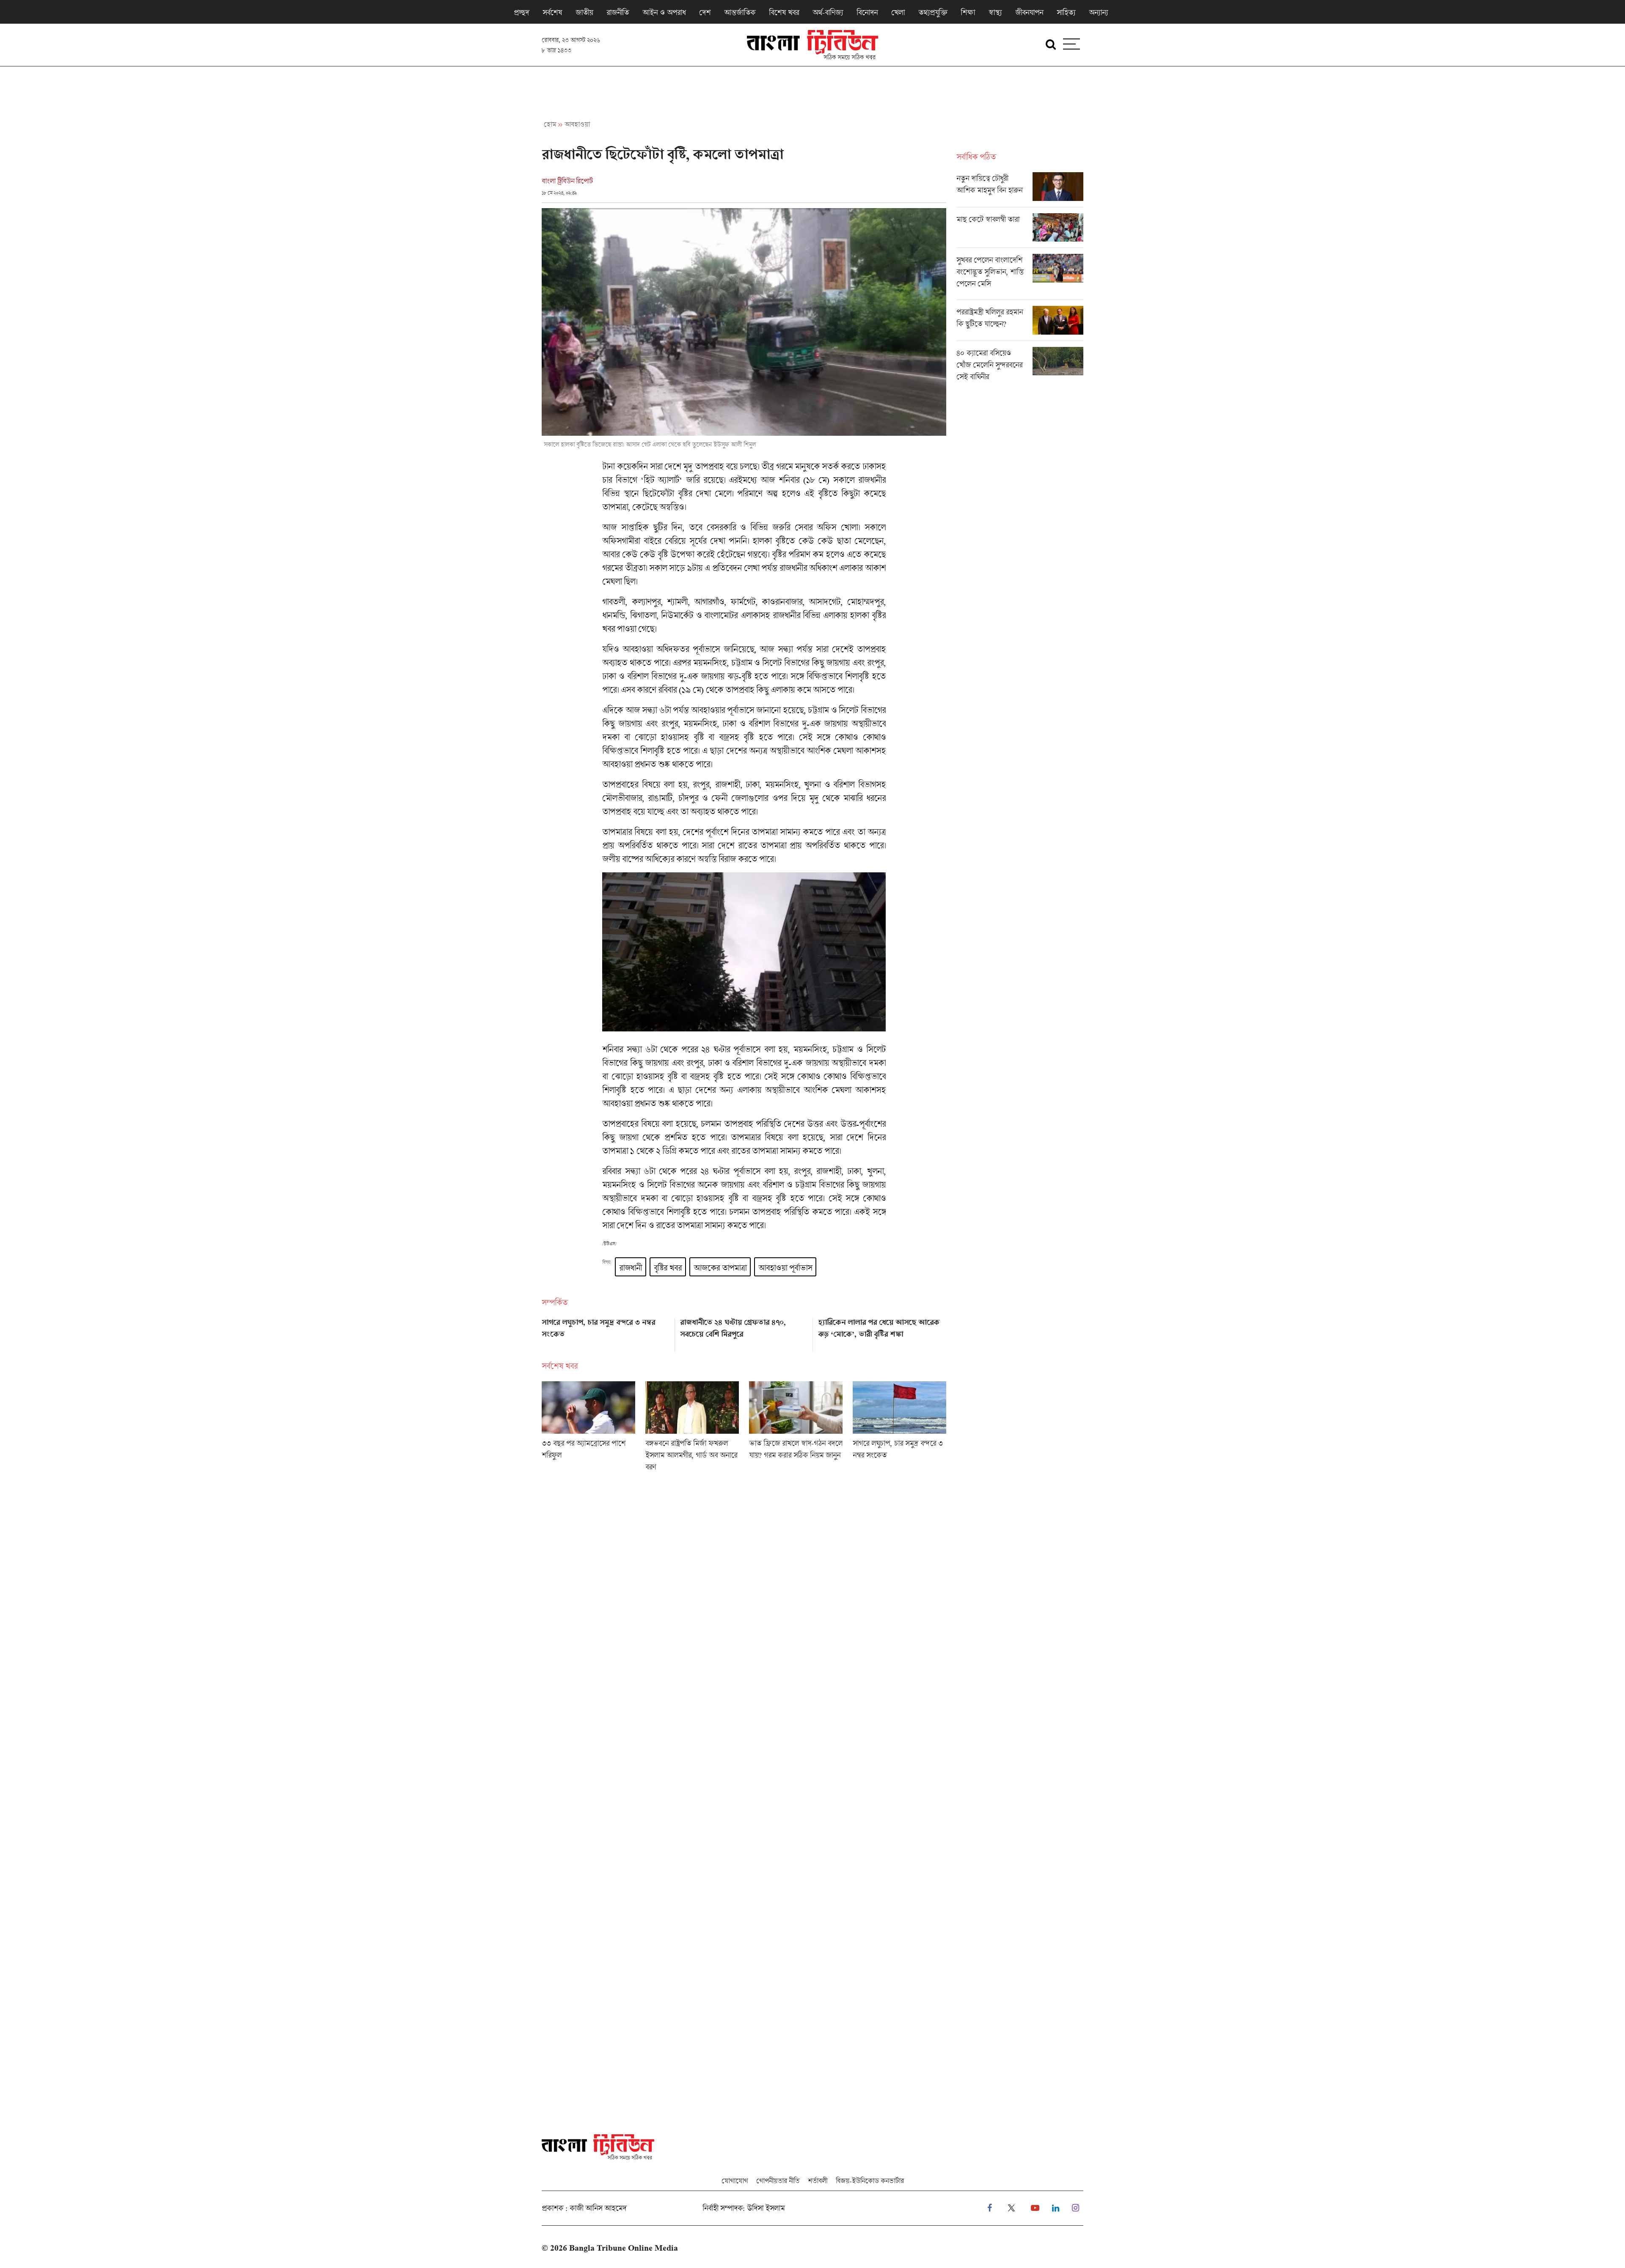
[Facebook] (990, 2208)
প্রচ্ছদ (521, 12)
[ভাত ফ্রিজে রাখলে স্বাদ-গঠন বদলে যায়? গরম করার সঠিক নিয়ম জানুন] (796, 1429)
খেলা (898, 12)
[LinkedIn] (1056, 2208)
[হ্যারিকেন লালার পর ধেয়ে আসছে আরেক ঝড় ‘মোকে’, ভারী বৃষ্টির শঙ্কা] (882, 1332)
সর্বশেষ (552, 12)
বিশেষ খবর (784, 12)
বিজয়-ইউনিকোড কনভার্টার (870, 2181)
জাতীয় (584, 12)
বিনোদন (867, 12)
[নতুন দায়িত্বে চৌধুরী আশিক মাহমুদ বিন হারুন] (1020, 190)
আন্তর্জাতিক (740, 12)
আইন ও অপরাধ (664, 12)
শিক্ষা (968, 12)
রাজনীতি (618, 12)
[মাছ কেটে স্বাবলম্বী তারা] (1020, 231)
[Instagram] (1076, 2208)
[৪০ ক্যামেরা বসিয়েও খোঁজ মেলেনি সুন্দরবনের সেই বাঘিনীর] (1020, 367)
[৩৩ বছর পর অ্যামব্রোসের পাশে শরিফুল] (588, 1429)
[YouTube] (1035, 2208)
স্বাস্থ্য (995, 12)
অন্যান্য (1098, 12)
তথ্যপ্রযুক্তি (933, 12)
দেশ (705, 12)
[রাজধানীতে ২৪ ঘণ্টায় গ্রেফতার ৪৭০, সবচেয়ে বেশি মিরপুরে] (744, 1332)
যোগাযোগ (735, 2181)
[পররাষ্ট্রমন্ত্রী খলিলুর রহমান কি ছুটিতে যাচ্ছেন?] (1020, 323)
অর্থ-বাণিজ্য (828, 12)
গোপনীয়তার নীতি (778, 2181)
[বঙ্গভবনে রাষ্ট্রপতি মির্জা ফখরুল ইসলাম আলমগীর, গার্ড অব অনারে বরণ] (692, 1429)
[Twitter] (1011, 2208)
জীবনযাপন (1029, 12)
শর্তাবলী (818, 2181)
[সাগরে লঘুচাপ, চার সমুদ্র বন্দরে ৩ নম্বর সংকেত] (606, 1332)
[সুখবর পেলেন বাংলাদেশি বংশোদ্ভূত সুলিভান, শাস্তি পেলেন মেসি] (1020, 277)
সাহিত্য (1066, 12)
